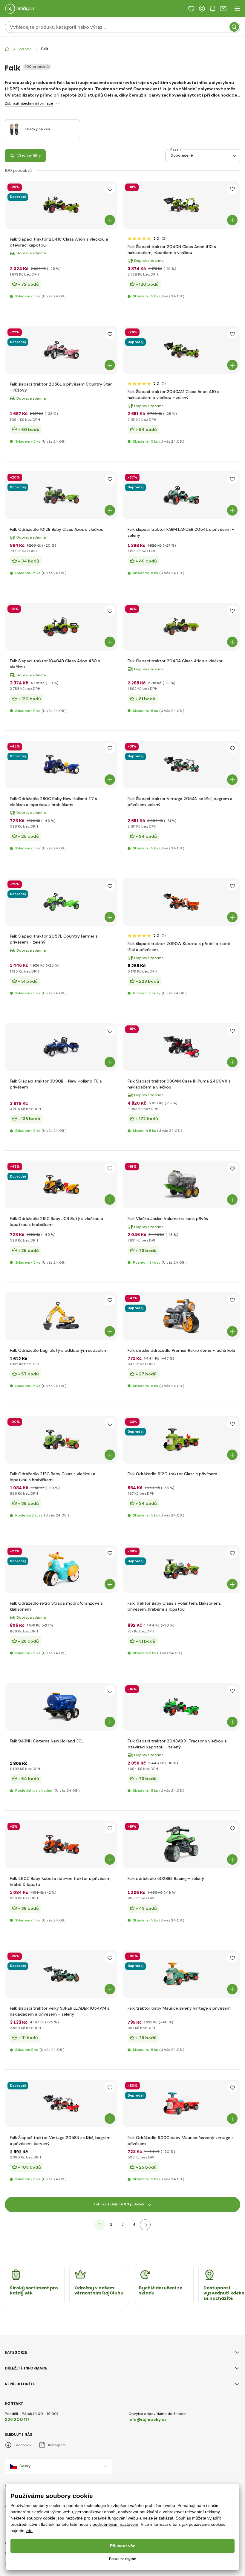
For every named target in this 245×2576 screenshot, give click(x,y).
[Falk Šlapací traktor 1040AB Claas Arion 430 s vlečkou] (61, 627)
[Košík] (223, 9)
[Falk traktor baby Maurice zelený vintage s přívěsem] (181, 1974)
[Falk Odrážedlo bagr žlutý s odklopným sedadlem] (61, 1316)
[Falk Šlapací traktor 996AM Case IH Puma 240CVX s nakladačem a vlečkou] (181, 1047)
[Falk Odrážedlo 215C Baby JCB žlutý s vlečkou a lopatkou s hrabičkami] (61, 1184)
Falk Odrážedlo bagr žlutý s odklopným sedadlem (59, 1350)
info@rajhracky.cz (148, 2419)
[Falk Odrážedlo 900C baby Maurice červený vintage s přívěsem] (181, 2103)
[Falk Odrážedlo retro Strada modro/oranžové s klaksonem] (61, 1569)
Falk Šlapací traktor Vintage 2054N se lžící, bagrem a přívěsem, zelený (180, 802)
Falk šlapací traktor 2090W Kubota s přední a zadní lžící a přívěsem (179, 947)
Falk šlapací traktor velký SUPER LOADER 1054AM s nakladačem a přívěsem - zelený (60, 2011)
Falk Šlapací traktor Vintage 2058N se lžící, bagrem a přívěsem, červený (60, 2141)
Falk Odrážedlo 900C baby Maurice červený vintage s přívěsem (181, 2141)
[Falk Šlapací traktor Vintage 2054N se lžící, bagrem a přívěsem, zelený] (181, 765)
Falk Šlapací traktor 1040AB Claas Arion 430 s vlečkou (55, 664)
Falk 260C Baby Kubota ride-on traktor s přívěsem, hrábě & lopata (61, 1881)
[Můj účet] (202, 9)
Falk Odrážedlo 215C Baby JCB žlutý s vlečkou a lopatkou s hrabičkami (56, 1222)
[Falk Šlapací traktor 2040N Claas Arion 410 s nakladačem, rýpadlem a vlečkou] (181, 205)
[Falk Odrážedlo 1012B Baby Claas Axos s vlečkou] (61, 495)
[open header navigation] (237, 9)
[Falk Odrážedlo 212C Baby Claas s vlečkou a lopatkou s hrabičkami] (61, 1440)
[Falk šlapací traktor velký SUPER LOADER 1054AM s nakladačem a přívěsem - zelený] (61, 1974)
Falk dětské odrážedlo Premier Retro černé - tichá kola (181, 1350)
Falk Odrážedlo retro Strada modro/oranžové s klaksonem (56, 1606)
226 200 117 (17, 2419)
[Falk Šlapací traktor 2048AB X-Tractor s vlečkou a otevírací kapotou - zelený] (181, 1707)
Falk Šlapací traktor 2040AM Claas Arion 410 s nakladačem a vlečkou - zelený (173, 395)
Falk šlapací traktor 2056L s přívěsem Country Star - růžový (61, 387)
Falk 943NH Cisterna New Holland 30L (47, 1741)
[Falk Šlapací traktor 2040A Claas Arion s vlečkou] (181, 627)
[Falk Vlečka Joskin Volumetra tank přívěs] (181, 1184)
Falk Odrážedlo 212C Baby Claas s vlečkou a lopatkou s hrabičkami (53, 1477)
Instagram (57, 2445)
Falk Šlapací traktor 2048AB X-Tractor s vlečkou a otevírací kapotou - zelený (177, 1744)
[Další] (145, 2225)
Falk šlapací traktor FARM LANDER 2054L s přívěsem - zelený (181, 532)
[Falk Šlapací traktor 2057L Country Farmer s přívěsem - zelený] (61, 902)
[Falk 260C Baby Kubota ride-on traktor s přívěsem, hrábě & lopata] (61, 1844)
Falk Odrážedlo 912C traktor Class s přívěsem (172, 1474)
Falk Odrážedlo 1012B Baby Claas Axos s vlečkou (57, 529)
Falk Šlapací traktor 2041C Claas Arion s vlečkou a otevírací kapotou (59, 242)
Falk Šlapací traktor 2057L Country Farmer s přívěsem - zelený (54, 939)
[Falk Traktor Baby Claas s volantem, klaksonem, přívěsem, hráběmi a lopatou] (181, 1569)
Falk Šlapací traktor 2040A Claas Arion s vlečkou (176, 661)
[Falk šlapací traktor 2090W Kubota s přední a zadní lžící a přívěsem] (181, 902)
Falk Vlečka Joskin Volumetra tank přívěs (168, 1219)
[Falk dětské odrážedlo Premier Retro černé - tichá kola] (181, 1316)
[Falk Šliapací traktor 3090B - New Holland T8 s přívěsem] (61, 1047)
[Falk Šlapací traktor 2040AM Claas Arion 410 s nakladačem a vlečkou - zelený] (181, 350)
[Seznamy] (191, 9)
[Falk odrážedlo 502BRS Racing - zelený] (181, 1844)
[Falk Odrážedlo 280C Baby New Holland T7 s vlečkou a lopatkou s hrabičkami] (61, 765)
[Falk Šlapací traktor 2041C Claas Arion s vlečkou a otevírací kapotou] (61, 205)
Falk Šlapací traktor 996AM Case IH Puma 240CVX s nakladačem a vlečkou (179, 1084)
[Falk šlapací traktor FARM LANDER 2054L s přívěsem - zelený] (181, 495)
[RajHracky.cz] (7, 49)
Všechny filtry (29, 155)
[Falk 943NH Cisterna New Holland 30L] (61, 1707)
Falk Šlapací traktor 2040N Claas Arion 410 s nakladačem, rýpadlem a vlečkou (172, 250)
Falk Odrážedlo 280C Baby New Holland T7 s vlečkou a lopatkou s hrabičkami (53, 802)
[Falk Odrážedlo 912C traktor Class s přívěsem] (181, 1440)
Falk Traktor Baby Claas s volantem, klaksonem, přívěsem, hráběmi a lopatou (174, 1606)
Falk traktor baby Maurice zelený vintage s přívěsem (179, 2008)
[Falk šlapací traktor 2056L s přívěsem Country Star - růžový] (61, 350)
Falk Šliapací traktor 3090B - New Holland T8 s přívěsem (56, 1084)
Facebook (23, 2445)
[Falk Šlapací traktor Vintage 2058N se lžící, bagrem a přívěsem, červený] (61, 2103)
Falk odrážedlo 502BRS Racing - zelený (166, 1878)
